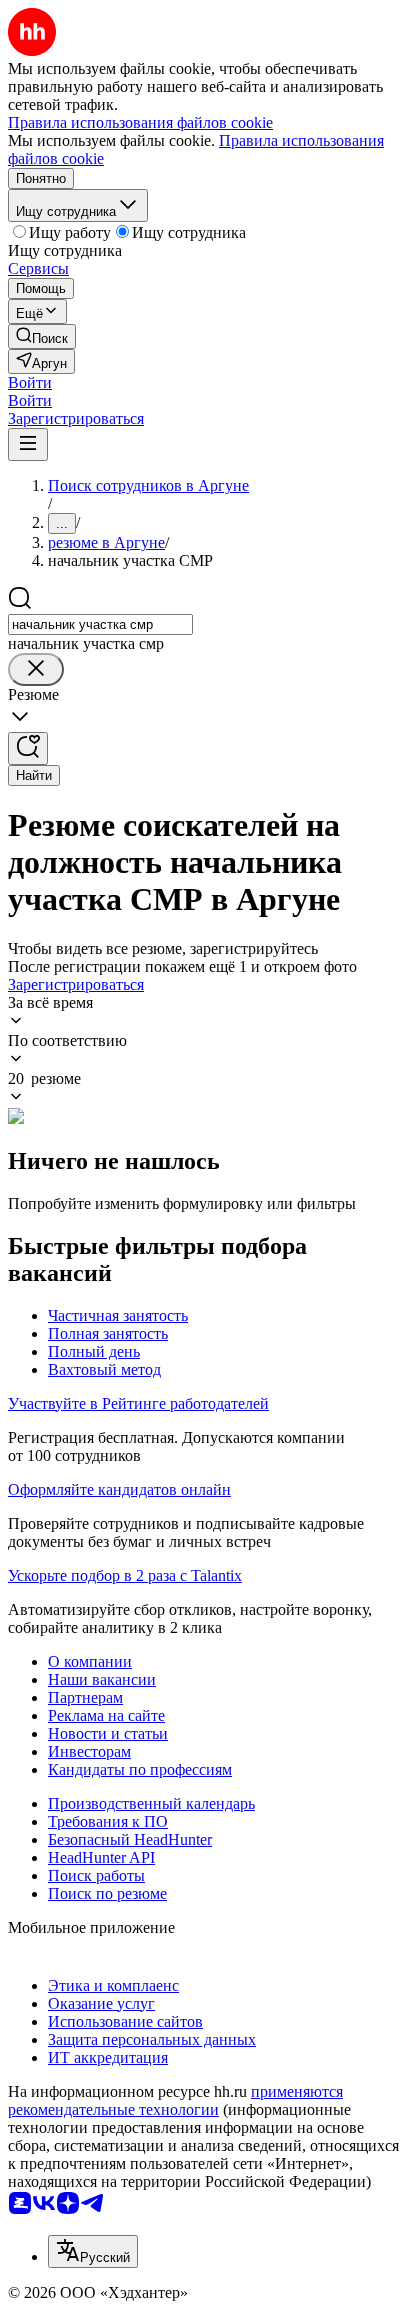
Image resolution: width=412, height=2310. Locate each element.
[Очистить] (36, 669)
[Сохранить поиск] (28, 748)
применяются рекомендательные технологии (175, 2100)
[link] (42, 336)
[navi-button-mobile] (28, 444)
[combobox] (100, 624)
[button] (30, 382)
